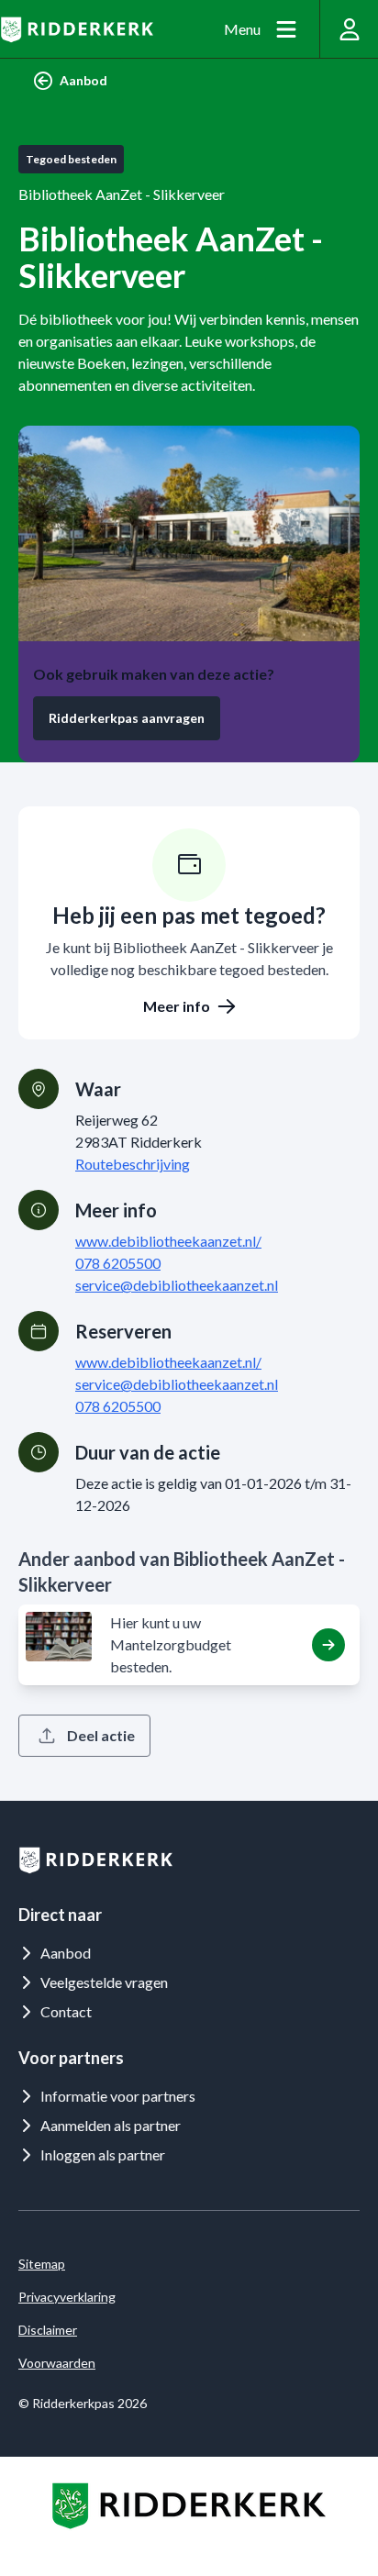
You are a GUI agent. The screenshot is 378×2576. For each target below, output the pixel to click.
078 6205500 (118, 1263)
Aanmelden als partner (111, 2125)
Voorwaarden (57, 2363)
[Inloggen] (349, 29)
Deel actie (101, 1735)
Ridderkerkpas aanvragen (127, 718)
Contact (66, 2011)
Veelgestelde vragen (104, 1982)
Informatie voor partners (118, 2096)
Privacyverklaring (67, 2297)
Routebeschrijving (133, 1164)
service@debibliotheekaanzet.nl (177, 1285)
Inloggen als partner (103, 2154)
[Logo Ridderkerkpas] (77, 29)
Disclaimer (48, 2330)
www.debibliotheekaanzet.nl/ (168, 1241)
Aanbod (83, 80)
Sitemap (42, 2264)
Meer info (177, 1006)
